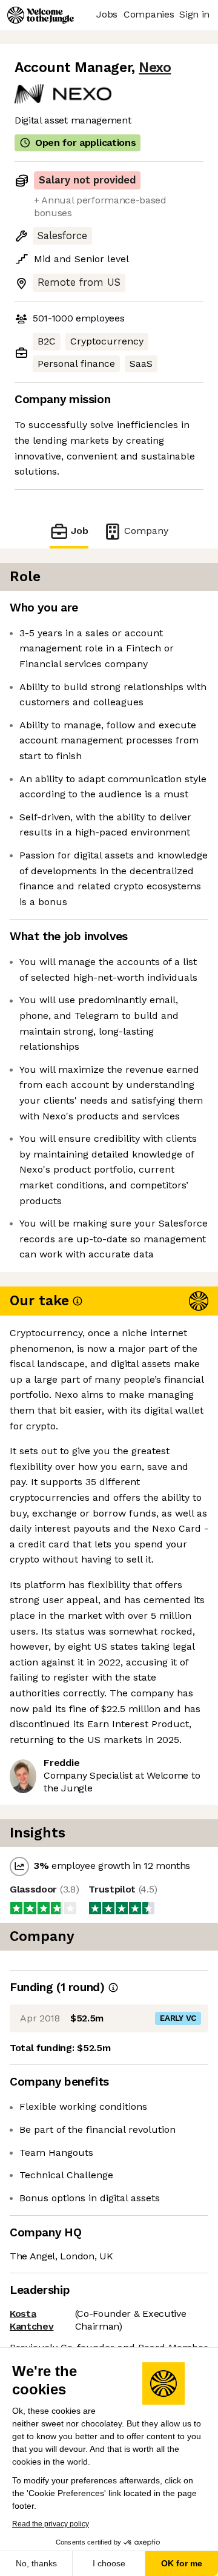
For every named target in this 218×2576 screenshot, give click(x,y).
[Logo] (41, 15)
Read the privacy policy (51, 2524)
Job (80, 531)
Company (146, 531)
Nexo (155, 68)
